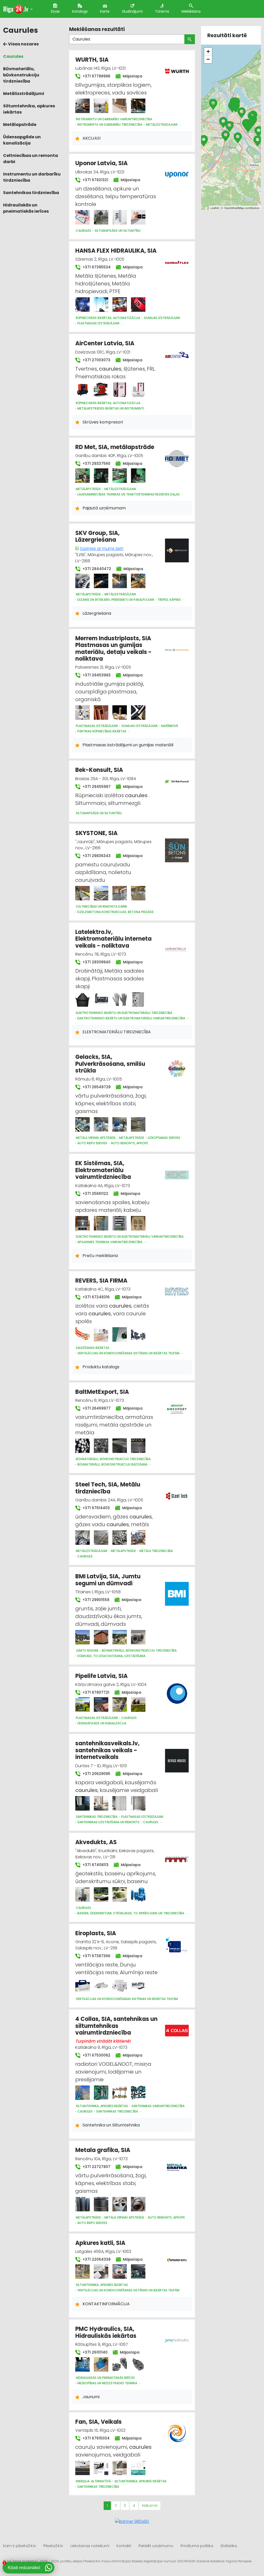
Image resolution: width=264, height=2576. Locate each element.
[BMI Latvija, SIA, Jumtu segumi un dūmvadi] (82, 1637)
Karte (105, 11)
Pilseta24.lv (53, 2546)
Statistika (229, 2546)
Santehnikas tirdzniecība (31, 193)
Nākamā (150, 2506)
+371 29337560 (96, 463)
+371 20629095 (96, 1774)
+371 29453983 (96, 675)
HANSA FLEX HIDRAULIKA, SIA (116, 251)
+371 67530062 (96, 2055)
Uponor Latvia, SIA (101, 163)
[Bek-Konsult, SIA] (177, 778)
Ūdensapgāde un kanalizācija (22, 140)
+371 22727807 (96, 2167)
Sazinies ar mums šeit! (102, 549)
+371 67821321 (95, 180)
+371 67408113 (95, 1865)
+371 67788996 (96, 76)
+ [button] (208, 51)
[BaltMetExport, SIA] (82, 1446)
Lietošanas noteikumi (90, 2546)
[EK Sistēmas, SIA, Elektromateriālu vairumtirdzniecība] (82, 1223)
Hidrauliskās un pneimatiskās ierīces (26, 208)
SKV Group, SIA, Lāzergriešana (97, 536)
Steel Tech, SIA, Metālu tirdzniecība (108, 1488)
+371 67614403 (96, 1508)
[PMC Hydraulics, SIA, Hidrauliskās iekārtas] (82, 2364)
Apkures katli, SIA (100, 2243)
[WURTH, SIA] (82, 106)
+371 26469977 (96, 1408)
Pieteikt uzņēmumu (156, 2546)
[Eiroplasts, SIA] (82, 1986)
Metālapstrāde (20, 125)
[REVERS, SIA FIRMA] (82, 1334)
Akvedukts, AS (96, 1842)
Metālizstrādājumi (24, 94)
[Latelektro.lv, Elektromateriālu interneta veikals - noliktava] (82, 999)
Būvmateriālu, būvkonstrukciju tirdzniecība (21, 75)
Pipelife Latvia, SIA (101, 1676)
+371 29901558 (95, 1600)
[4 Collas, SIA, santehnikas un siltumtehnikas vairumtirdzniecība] (82, 2093)
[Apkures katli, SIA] (82, 2271)
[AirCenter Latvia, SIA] (82, 390)
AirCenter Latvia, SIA (105, 343)
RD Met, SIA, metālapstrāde (115, 447)
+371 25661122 (95, 1194)
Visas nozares (23, 44)
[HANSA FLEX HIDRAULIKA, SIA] (82, 305)
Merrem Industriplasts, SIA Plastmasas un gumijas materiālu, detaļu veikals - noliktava (113, 649)
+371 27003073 (96, 360)
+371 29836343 (96, 856)
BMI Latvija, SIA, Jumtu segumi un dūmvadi (108, 1580)
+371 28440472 (96, 569)
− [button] (208, 59)
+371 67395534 (96, 267)
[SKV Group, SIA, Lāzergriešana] (82, 581)
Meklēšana (191, 11)
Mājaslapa (132, 76)
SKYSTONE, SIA (96, 833)
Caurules (13, 56)
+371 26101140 (94, 2352)
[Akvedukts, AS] (82, 1894)
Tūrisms (162, 11)
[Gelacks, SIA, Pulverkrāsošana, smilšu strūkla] (82, 1124)
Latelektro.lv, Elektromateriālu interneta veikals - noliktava (113, 939)
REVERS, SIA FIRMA (101, 1281)
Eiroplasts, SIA (96, 1933)
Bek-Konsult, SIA (99, 770)
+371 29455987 (96, 787)
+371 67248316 (96, 1297)
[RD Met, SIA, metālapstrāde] (82, 476)
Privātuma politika (197, 2546)
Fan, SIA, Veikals (98, 2422)
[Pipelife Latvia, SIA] (82, 1705)
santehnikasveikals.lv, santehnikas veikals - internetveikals (107, 1750)
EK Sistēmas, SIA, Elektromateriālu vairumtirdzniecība (103, 1170)
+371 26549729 (96, 1087)
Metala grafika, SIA (103, 2150)
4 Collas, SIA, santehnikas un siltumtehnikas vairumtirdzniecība (116, 2026)
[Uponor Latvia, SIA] (82, 217)
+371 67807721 (95, 1692)
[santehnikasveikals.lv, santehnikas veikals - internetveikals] (82, 1803)
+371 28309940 (96, 962)
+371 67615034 (96, 2438)
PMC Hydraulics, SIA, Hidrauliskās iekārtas (106, 2332)
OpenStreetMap (234, 208)
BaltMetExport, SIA (102, 1392)
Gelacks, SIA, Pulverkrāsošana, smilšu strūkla (110, 1064)
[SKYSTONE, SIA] (82, 893)
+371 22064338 (96, 2259)
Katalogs (80, 11)
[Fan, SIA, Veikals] (82, 2468)
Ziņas (55, 11)
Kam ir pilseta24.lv (20, 2546)
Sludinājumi (132, 11)
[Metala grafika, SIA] (82, 2204)
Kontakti (124, 2546)
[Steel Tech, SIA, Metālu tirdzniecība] (82, 1538)
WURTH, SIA (92, 60)
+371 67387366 (96, 1956)
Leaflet (215, 208)
